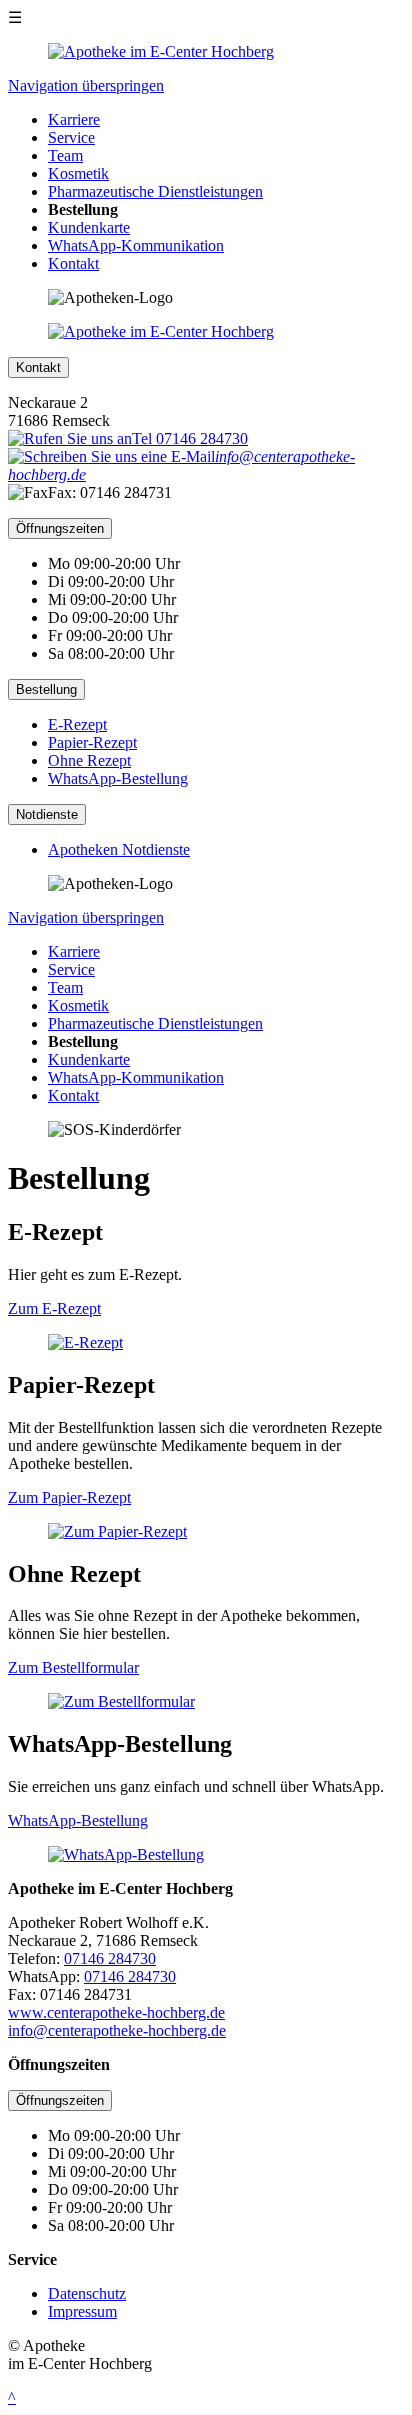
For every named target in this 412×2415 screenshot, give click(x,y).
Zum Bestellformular (73, 1667)
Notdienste (47, 814)
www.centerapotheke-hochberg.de (116, 2012)
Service (71, 137)
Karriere (74, 119)
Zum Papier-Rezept (69, 1497)
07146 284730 (110, 1958)
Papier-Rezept (92, 742)
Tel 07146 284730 (190, 438)
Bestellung (46, 689)
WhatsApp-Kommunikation (136, 245)
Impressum (82, 2311)
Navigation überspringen (86, 85)
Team (65, 155)
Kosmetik (78, 173)
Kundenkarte (89, 227)
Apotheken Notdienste (119, 849)
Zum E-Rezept (54, 1308)
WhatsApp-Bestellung (118, 778)
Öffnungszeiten (60, 528)
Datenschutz (87, 2293)
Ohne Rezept (89, 760)
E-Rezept (77, 724)
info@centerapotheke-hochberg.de (117, 2030)
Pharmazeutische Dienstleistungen (155, 191)
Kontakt (73, 263)
